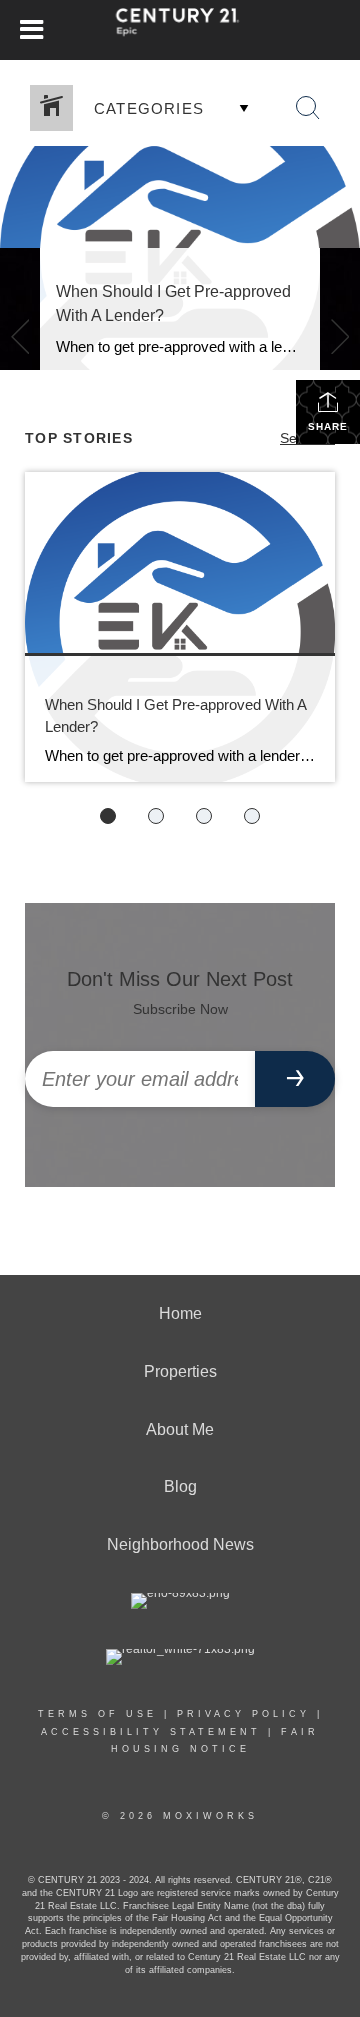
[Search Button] (308, 108)
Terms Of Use (97, 1714)
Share (328, 426)
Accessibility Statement (151, 1732)
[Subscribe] (295, 1079)
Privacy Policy (243, 1714)
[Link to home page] (180, 30)
